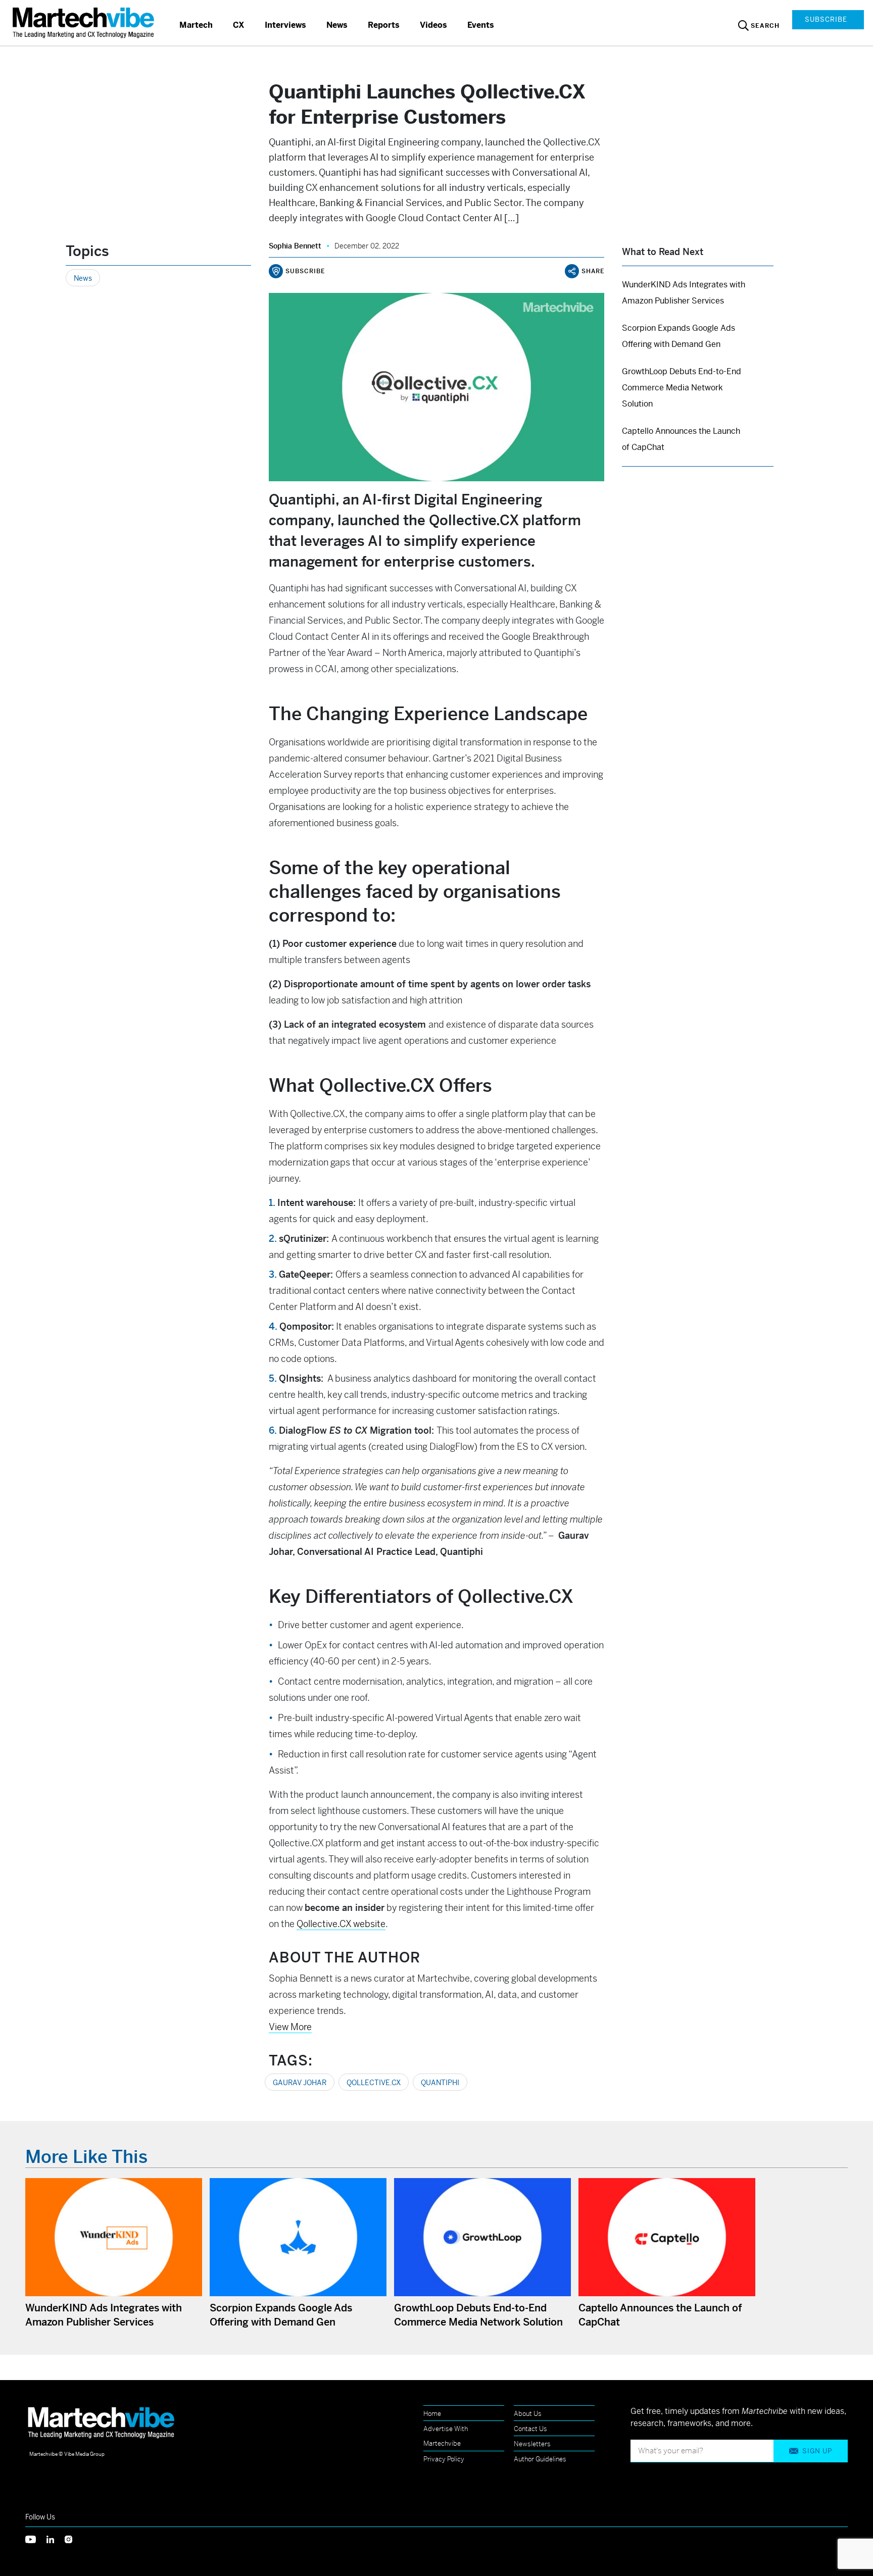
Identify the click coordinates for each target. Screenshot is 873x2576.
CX (239, 25)
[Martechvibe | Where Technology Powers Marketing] (85, 22)
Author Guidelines (540, 2459)
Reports (384, 25)
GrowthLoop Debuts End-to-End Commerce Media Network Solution (682, 388)
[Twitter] (36, 2539)
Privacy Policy (444, 2459)
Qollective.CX (374, 2083)
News (337, 25)
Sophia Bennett (295, 246)
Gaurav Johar (300, 2083)
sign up (817, 2451)
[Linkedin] (56, 2539)
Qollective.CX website (341, 1924)
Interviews (285, 25)
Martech (196, 25)
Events (481, 25)
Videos (433, 25)
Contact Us (530, 2429)
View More (290, 2027)
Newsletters (532, 2444)
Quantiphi (440, 2083)
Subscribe (826, 19)
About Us (528, 2414)
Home (432, 2414)
